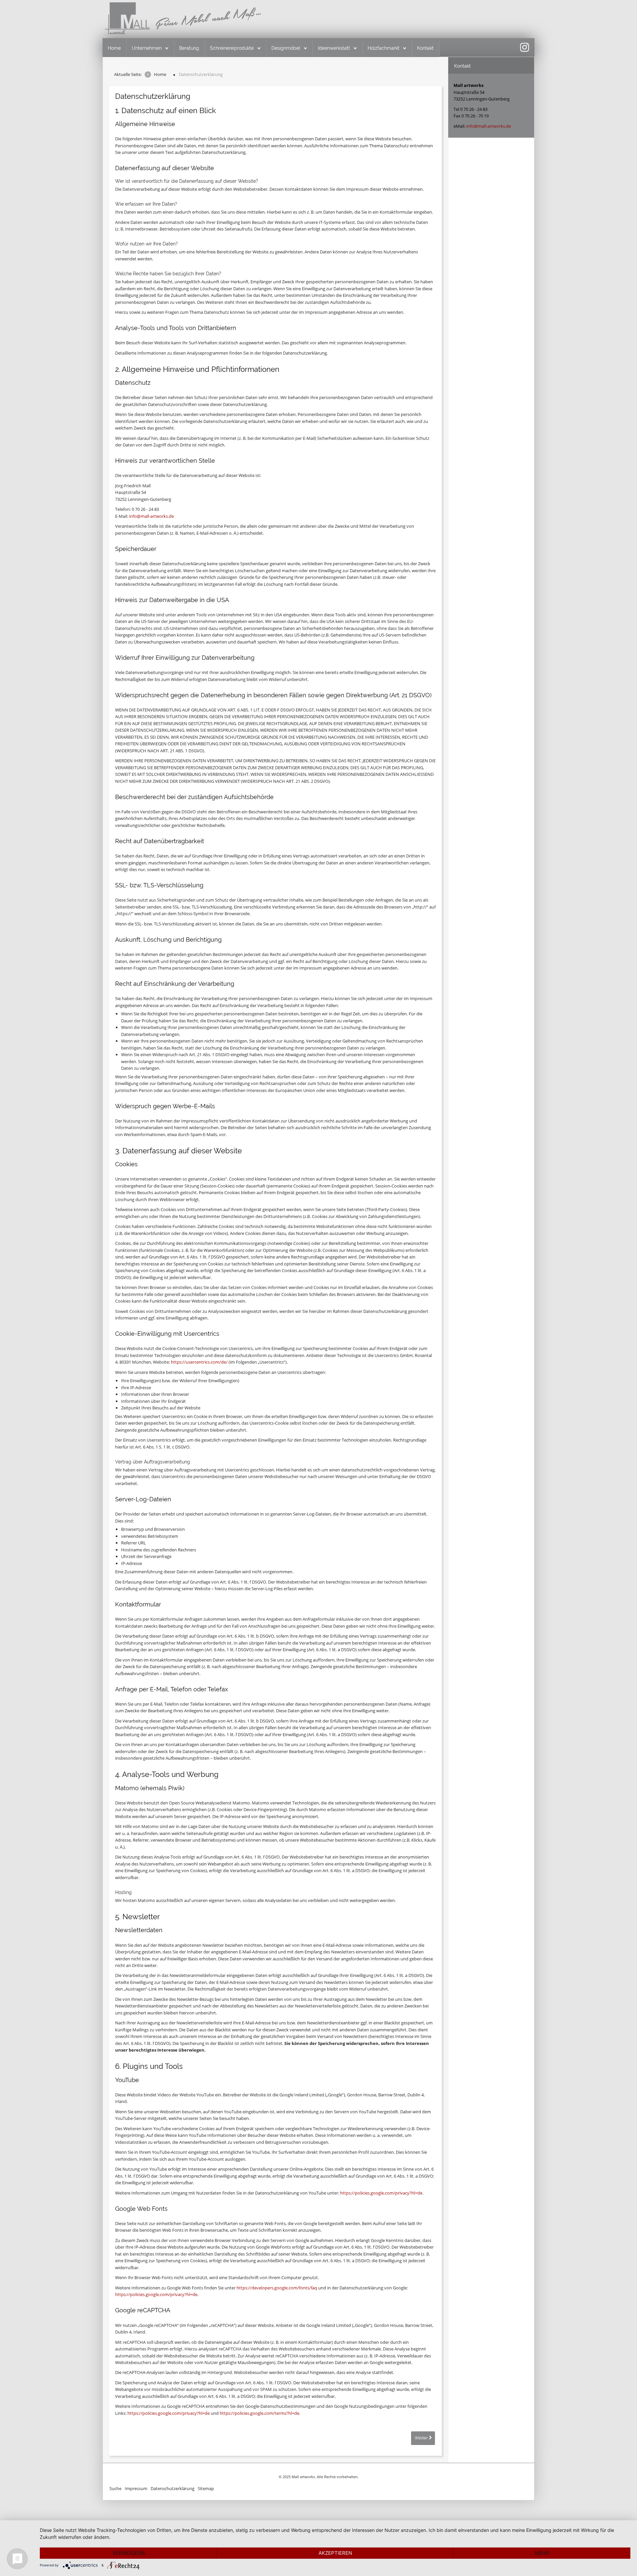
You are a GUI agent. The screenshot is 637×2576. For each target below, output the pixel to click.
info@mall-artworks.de (151, 516)
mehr (542, 2553)
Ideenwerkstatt (334, 48)
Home (114, 48)
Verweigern (129, 2553)
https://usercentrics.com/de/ (199, 1362)
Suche (115, 2488)
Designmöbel (286, 48)
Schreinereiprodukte (232, 48)
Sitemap (206, 2488)
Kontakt (425, 48)
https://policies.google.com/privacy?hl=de (381, 2193)
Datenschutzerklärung (173, 2488)
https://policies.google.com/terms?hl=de (259, 2413)
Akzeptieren (335, 2553)
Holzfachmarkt (384, 48)
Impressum (136, 2488)
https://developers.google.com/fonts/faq (277, 2288)
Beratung (189, 48)
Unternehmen (147, 48)
